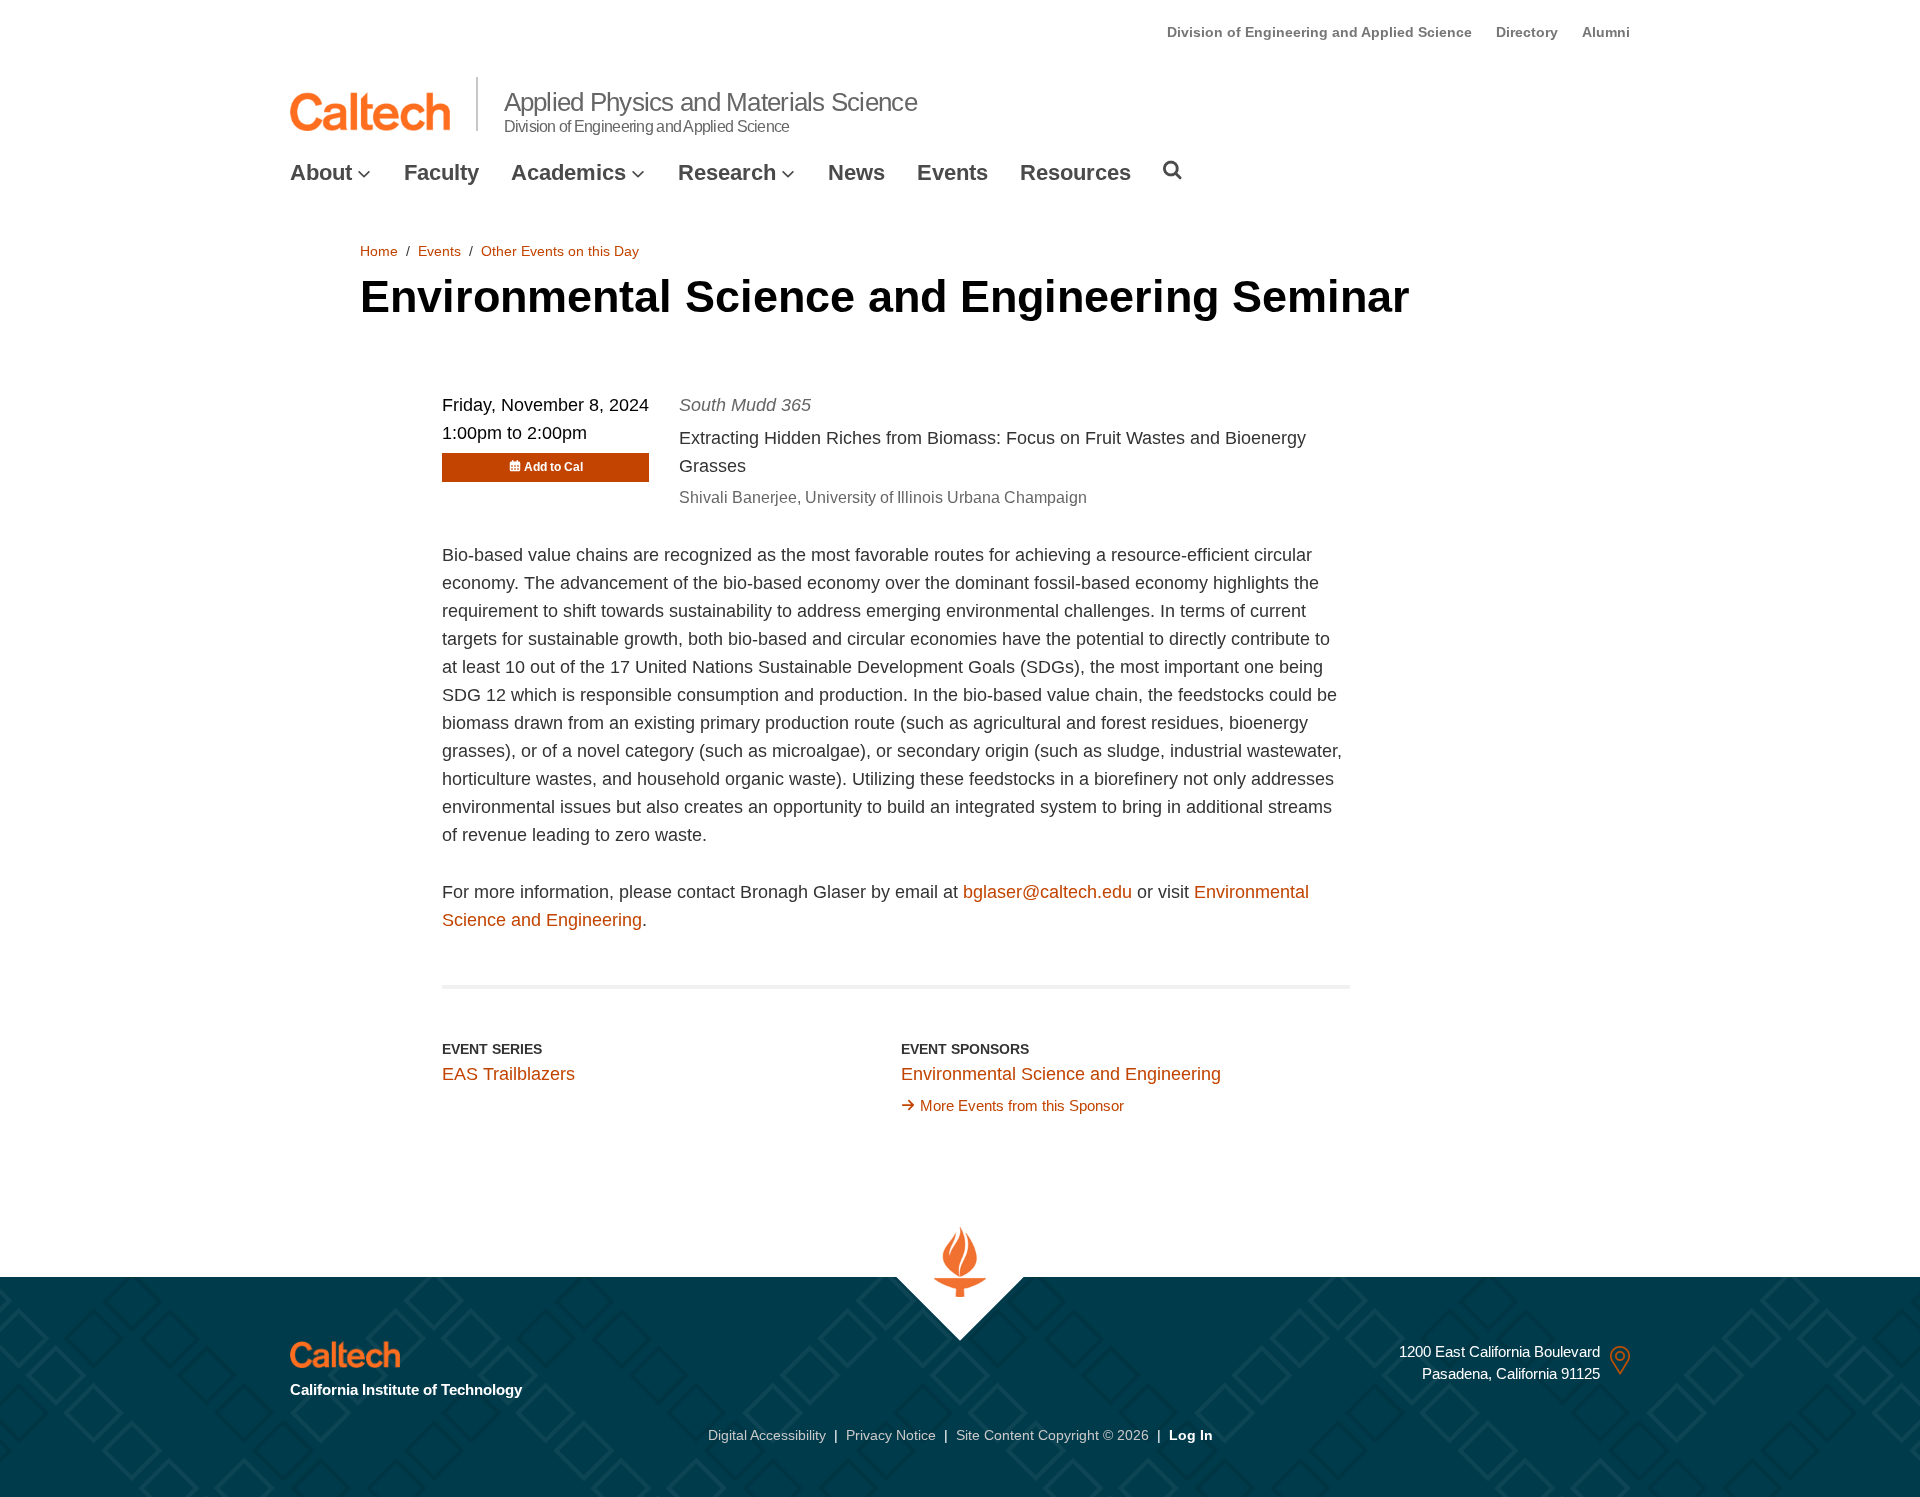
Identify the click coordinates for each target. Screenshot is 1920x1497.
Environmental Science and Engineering (1061, 1074)
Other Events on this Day (560, 251)
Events (952, 172)
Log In (1191, 1435)
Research (727, 172)
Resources (1075, 172)
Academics (568, 172)
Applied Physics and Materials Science (710, 111)
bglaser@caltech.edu (1047, 892)
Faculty (441, 172)
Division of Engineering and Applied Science (1319, 32)
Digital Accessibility (767, 1435)
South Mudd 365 (745, 405)
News (856, 172)
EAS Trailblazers (508, 1074)
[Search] (1172, 170)
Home (379, 251)
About (321, 172)
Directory (1527, 32)
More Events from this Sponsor (1022, 1105)
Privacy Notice (891, 1435)
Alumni (1606, 32)
